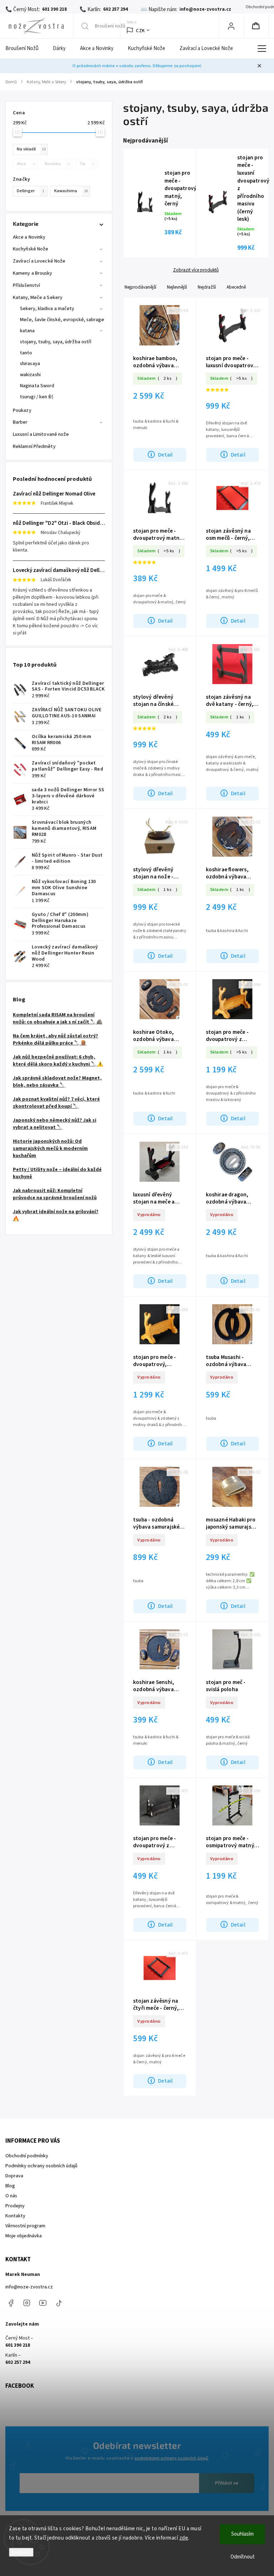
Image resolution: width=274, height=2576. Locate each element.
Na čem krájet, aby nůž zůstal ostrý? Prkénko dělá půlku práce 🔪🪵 (55, 1040)
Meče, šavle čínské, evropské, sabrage (62, 320)
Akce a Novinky (29, 237)
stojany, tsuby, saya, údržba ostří (56, 342)
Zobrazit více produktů (196, 270)
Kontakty (15, 2216)
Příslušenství (26, 285)
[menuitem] (26, 49)
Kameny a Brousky (33, 273)
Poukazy (22, 410)
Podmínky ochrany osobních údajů (41, 2166)
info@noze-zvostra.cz (29, 2287)
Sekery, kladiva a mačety (47, 309)
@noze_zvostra (59, 2303)
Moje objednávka (24, 2236)
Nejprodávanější (140, 287)
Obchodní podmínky (27, 2156)
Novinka (57, 164)
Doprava (14, 2176)
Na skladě (31, 149)
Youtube (43, 2303)
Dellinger (31, 191)
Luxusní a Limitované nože (41, 434)
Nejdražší (207, 287)
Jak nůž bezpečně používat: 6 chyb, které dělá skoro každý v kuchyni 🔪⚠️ (58, 1061)
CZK (140, 31)
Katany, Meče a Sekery (38, 298)
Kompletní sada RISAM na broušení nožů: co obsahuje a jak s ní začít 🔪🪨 (58, 1018)
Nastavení (21, 2552)
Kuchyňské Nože (31, 249)
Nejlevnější (177, 287)
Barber (20, 422)
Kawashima (71, 191)
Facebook (11, 2303)
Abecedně (236, 287)
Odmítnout (243, 2557)
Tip (87, 164)
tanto (26, 353)
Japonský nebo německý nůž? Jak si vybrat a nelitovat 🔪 (55, 1124)
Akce (26, 164)
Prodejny (15, 2206)
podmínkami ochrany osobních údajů (171, 2458)
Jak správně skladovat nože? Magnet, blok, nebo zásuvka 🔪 (57, 1082)
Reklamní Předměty (34, 447)
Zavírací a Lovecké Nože (39, 261)
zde (184, 2538)
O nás (11, 2196)
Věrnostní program (25, 2226)
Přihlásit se (227, 2483)
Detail (165, 455)
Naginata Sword (37, 386)
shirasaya (30, 364)
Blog (10, 2186)
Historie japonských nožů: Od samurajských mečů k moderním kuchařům (50, 1149)
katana (27, 331)
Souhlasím (242, 2534)
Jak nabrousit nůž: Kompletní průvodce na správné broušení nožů (55, 1194)
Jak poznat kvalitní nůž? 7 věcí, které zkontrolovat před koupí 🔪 (56, 1103)
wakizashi (30, 375)
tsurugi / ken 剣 (37, 397)
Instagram (27, 2303)
